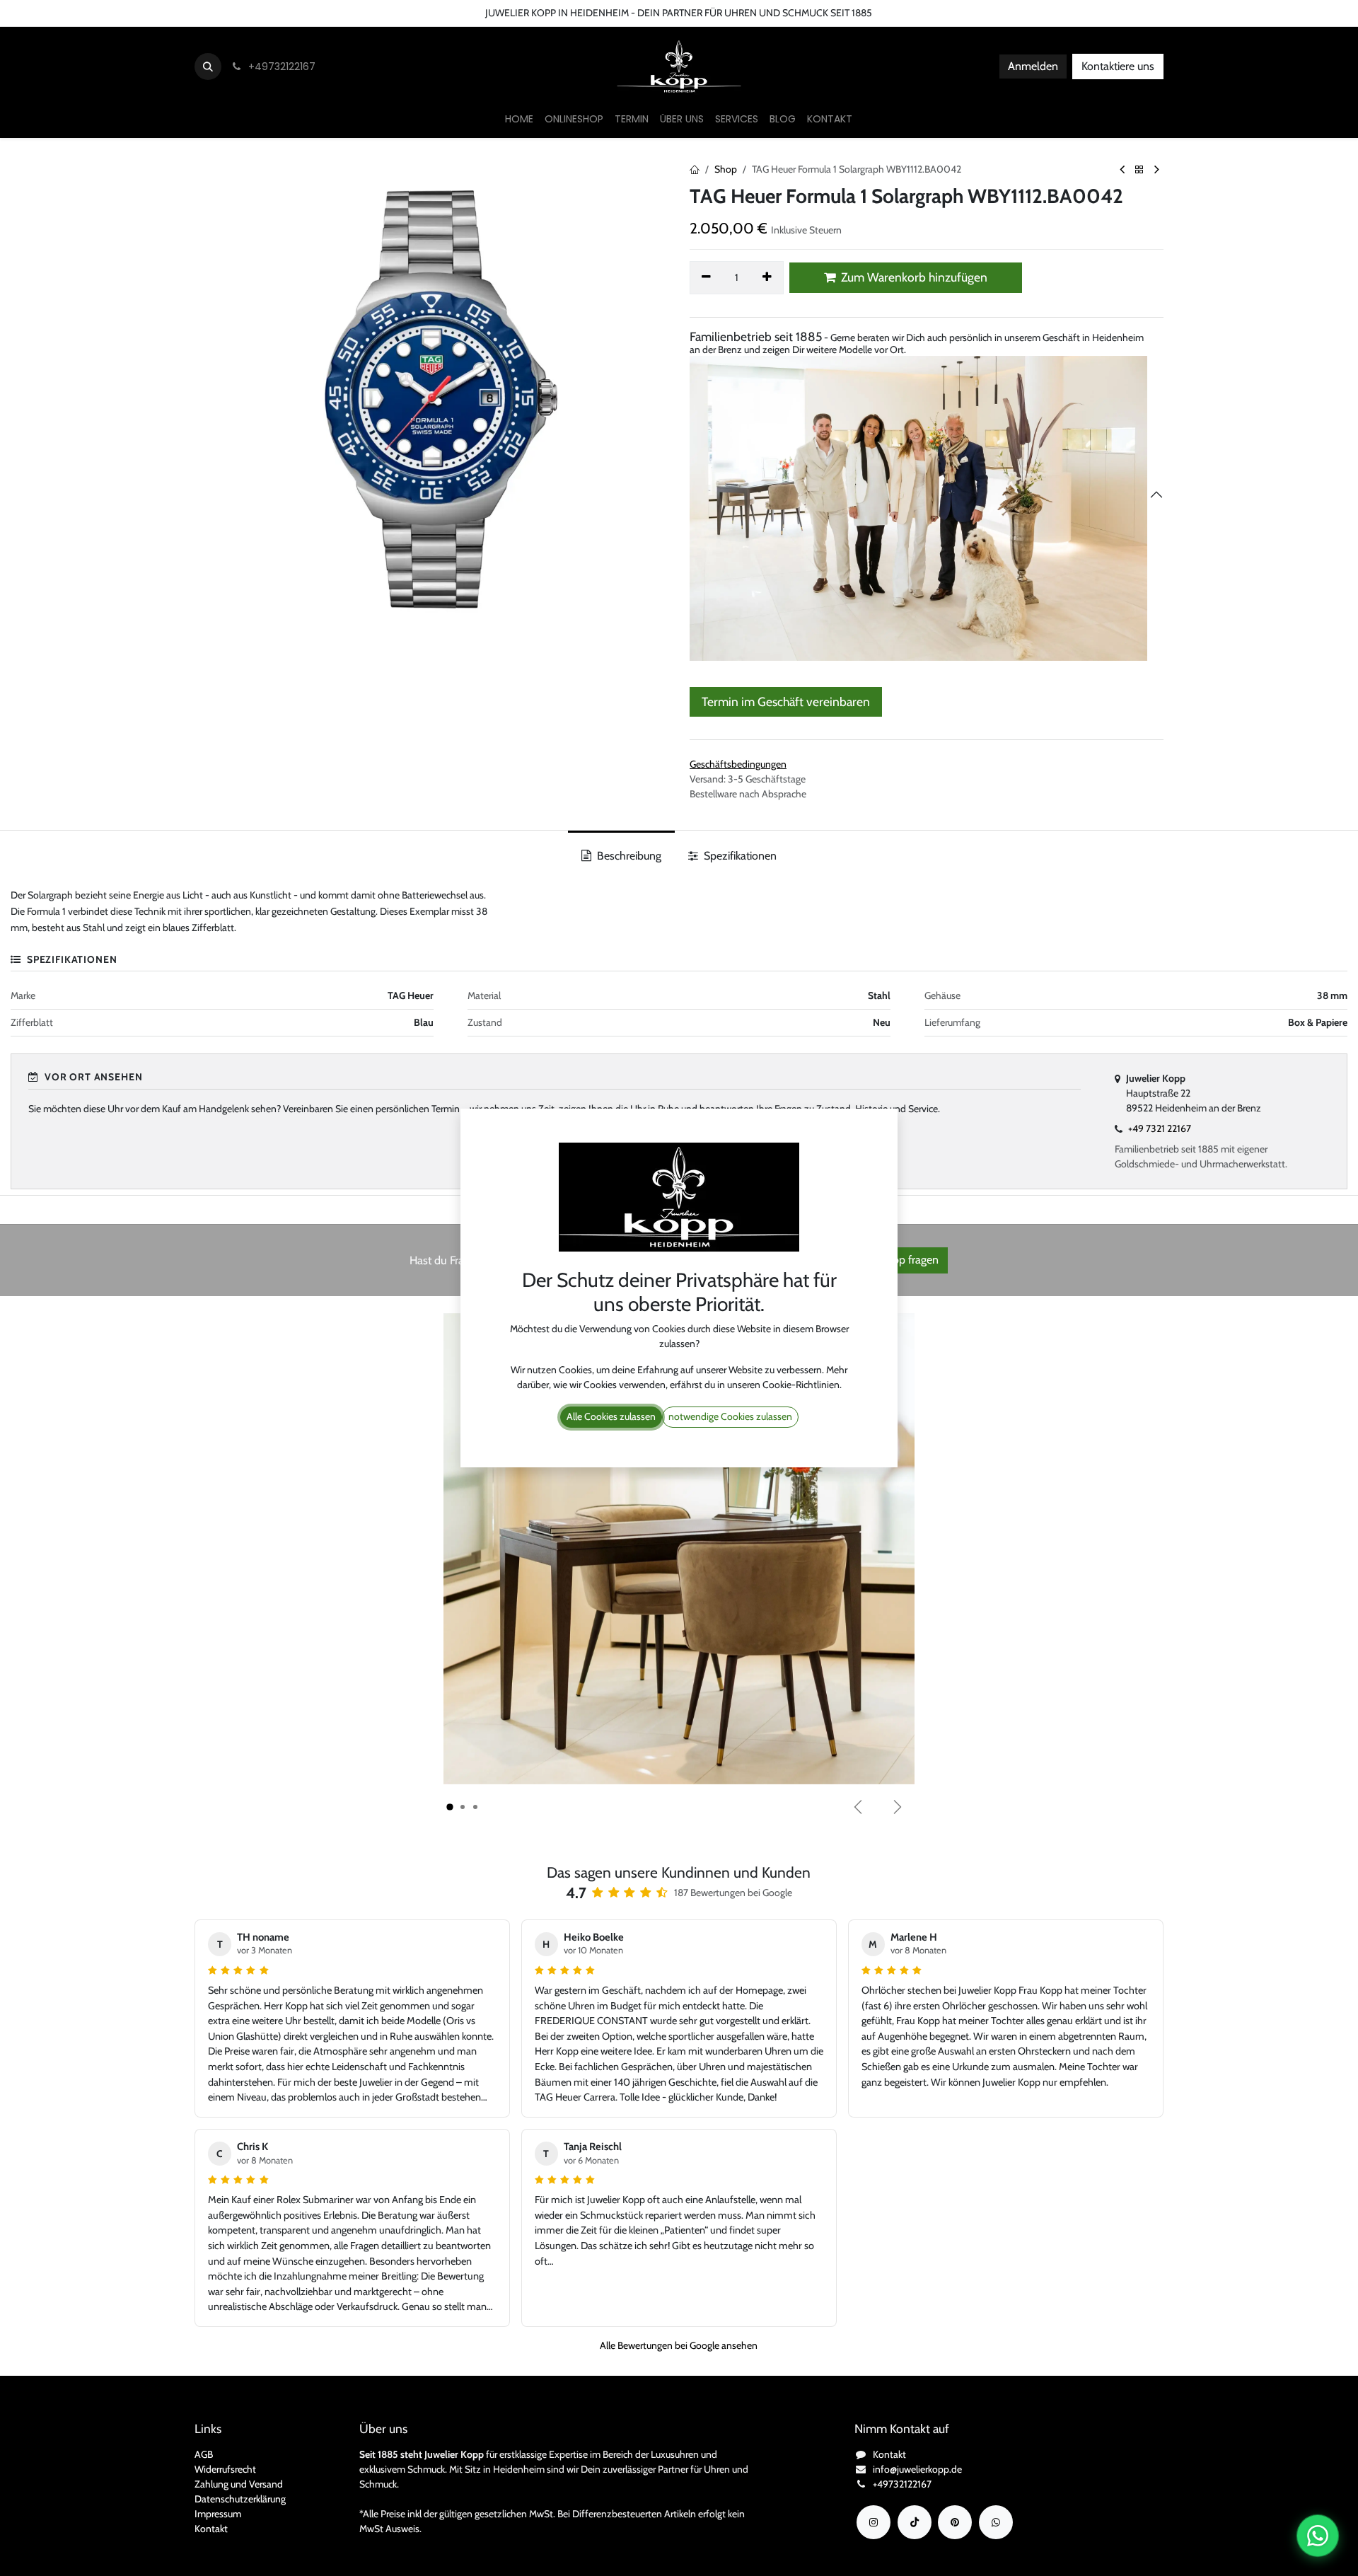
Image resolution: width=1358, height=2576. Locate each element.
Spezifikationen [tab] (739, 856)
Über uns (132, 13)
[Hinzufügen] (768, 277)
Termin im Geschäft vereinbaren (786, 701)
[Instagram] (874, 2522)
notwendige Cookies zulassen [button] (730, 1416)
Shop (726, 169)
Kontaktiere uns (1118, 66)
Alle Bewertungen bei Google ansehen (679, 2345)
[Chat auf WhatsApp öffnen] (1318, 2536)
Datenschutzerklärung (240, 2499)
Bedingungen (195, 13)
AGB (204, 2454)
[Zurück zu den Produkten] (1139, 170)
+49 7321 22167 (1160, 1128)
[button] (208, 67)
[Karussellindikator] (450, 1807)
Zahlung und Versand (239, 2484)
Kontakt (211, 2529)
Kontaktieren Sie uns (53, 13)
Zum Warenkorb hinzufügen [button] (913, 277)
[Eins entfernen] (706, 277)
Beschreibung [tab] (628, 856)
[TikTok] (915, 2522)
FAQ (249, 13)
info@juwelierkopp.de (917, 2469)
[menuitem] (519, 119)
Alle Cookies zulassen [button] (611, 1416)
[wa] (996, 2522)
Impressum (218, 2514)
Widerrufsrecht (225, 2469)
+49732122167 (902, 2484)
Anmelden (1033, 66)
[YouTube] (955, 2522)
